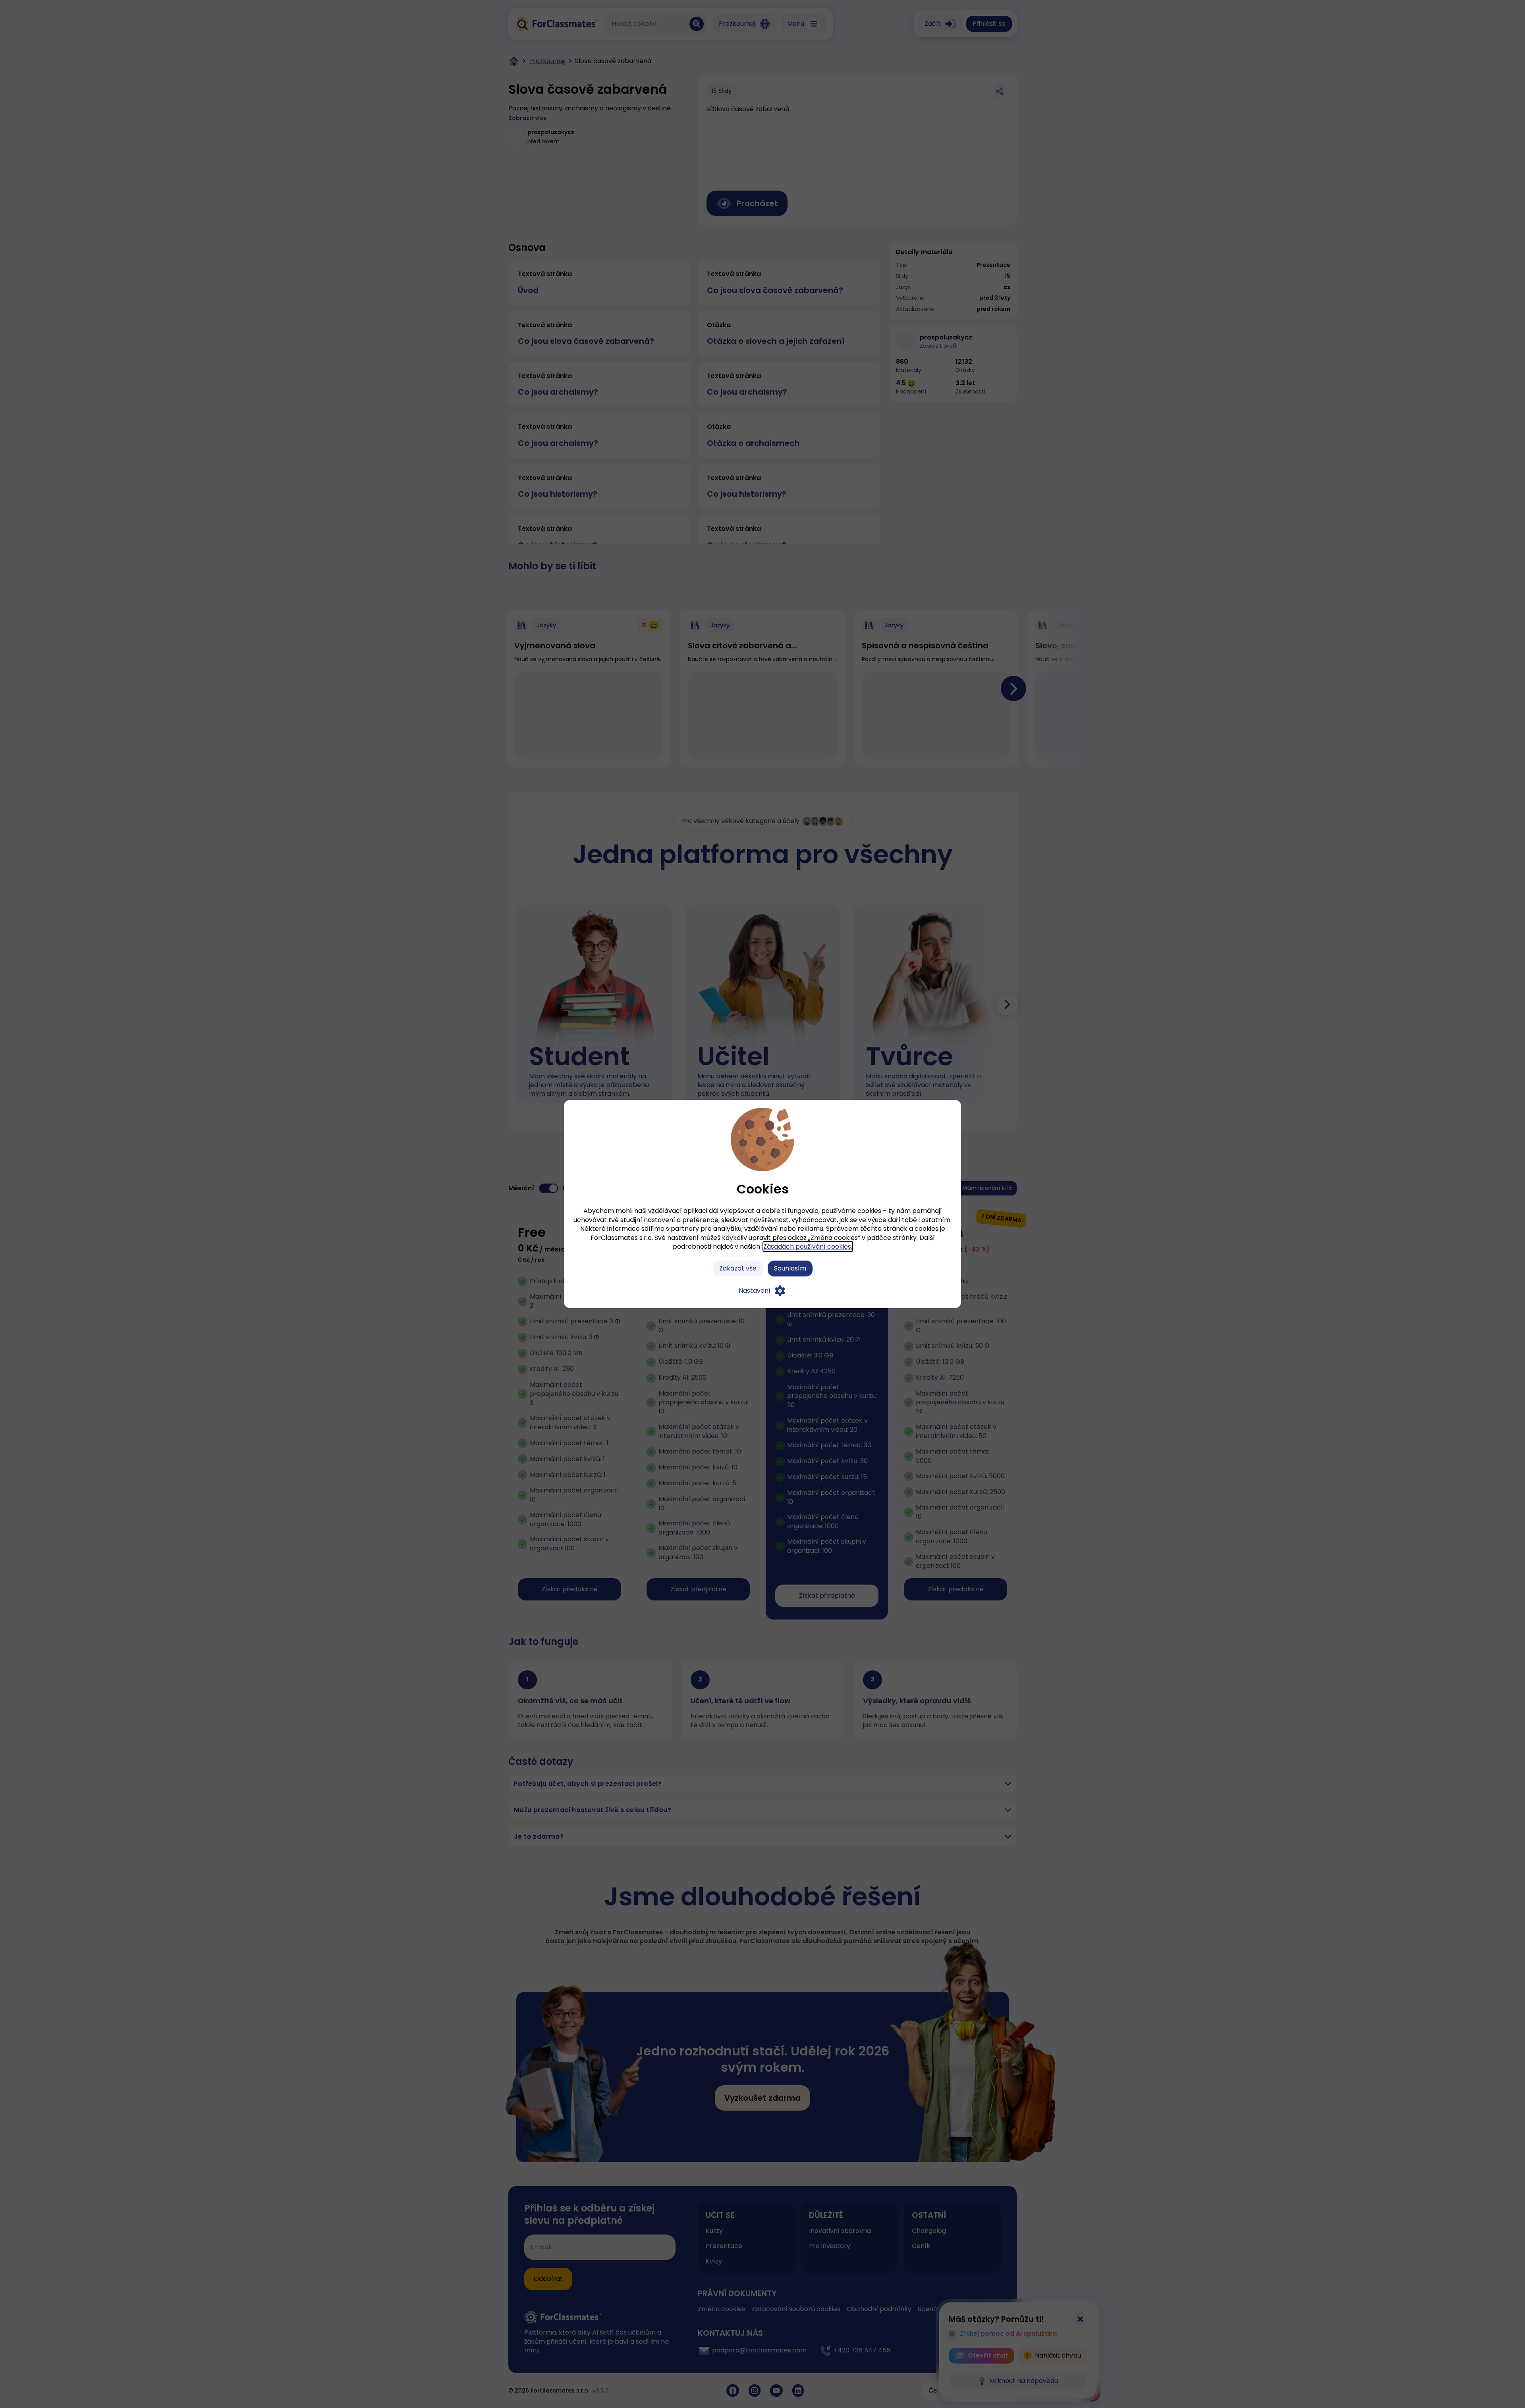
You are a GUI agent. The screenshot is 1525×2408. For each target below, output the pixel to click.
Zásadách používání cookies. (808, 1246)
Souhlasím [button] (790, 1268)
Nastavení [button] (755, 1291)
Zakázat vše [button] (738, 1268)
